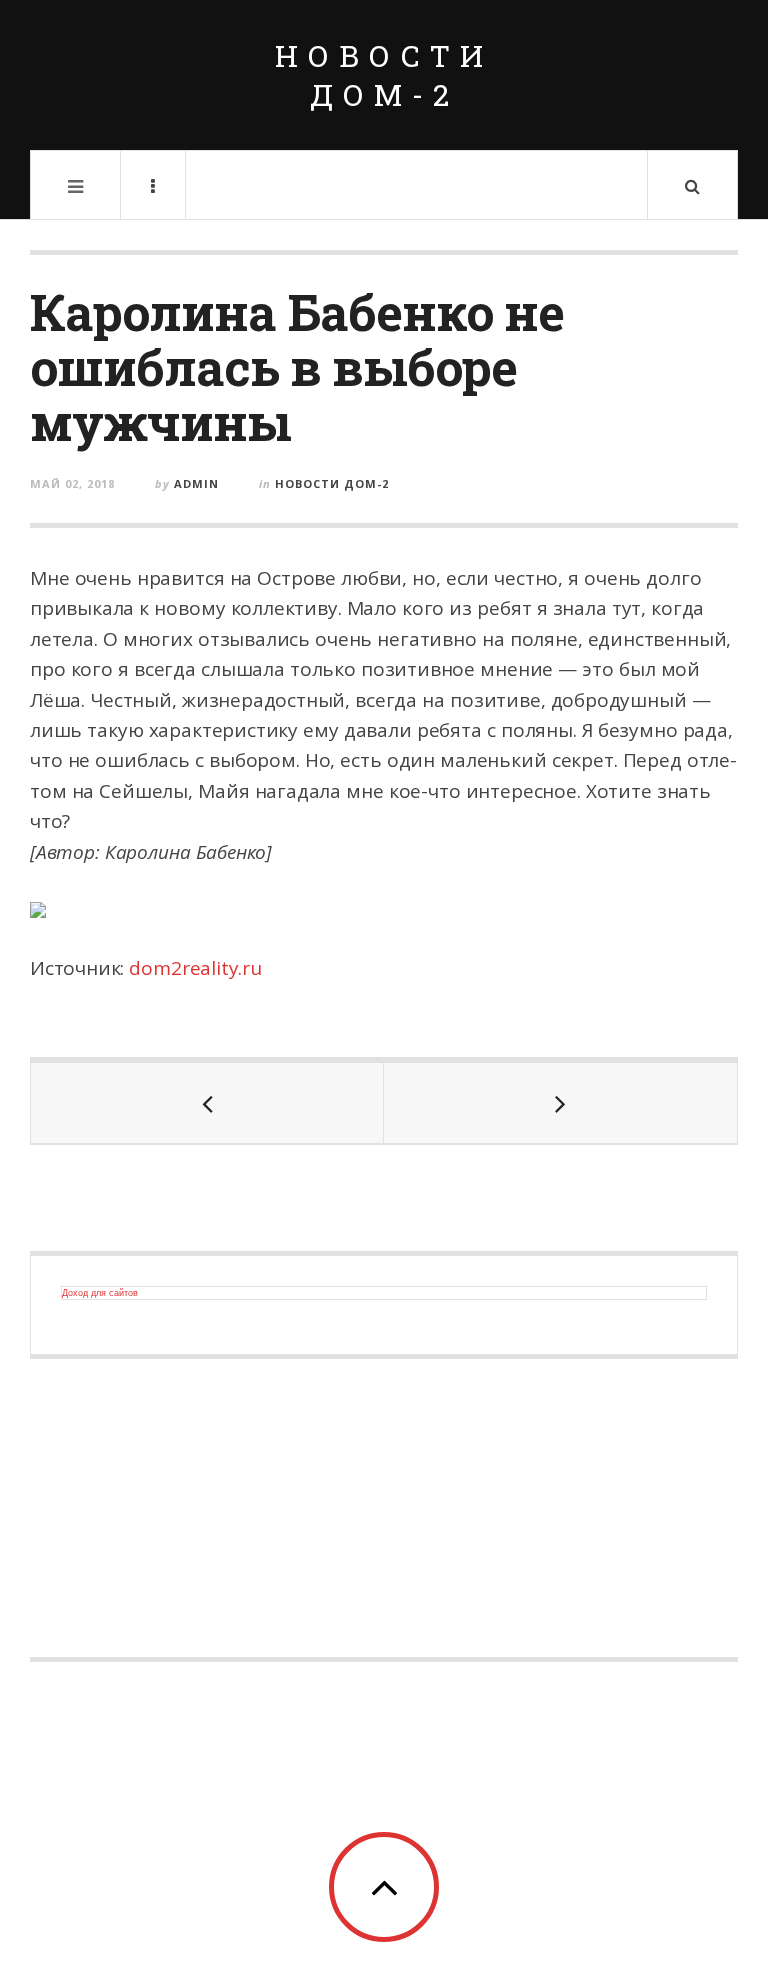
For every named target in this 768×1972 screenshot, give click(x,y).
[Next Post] (560, 1103)
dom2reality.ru (195, 968)
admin (196, 483)
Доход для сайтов (100, 1293)
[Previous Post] (207, 1103)
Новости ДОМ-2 (384, 75)
